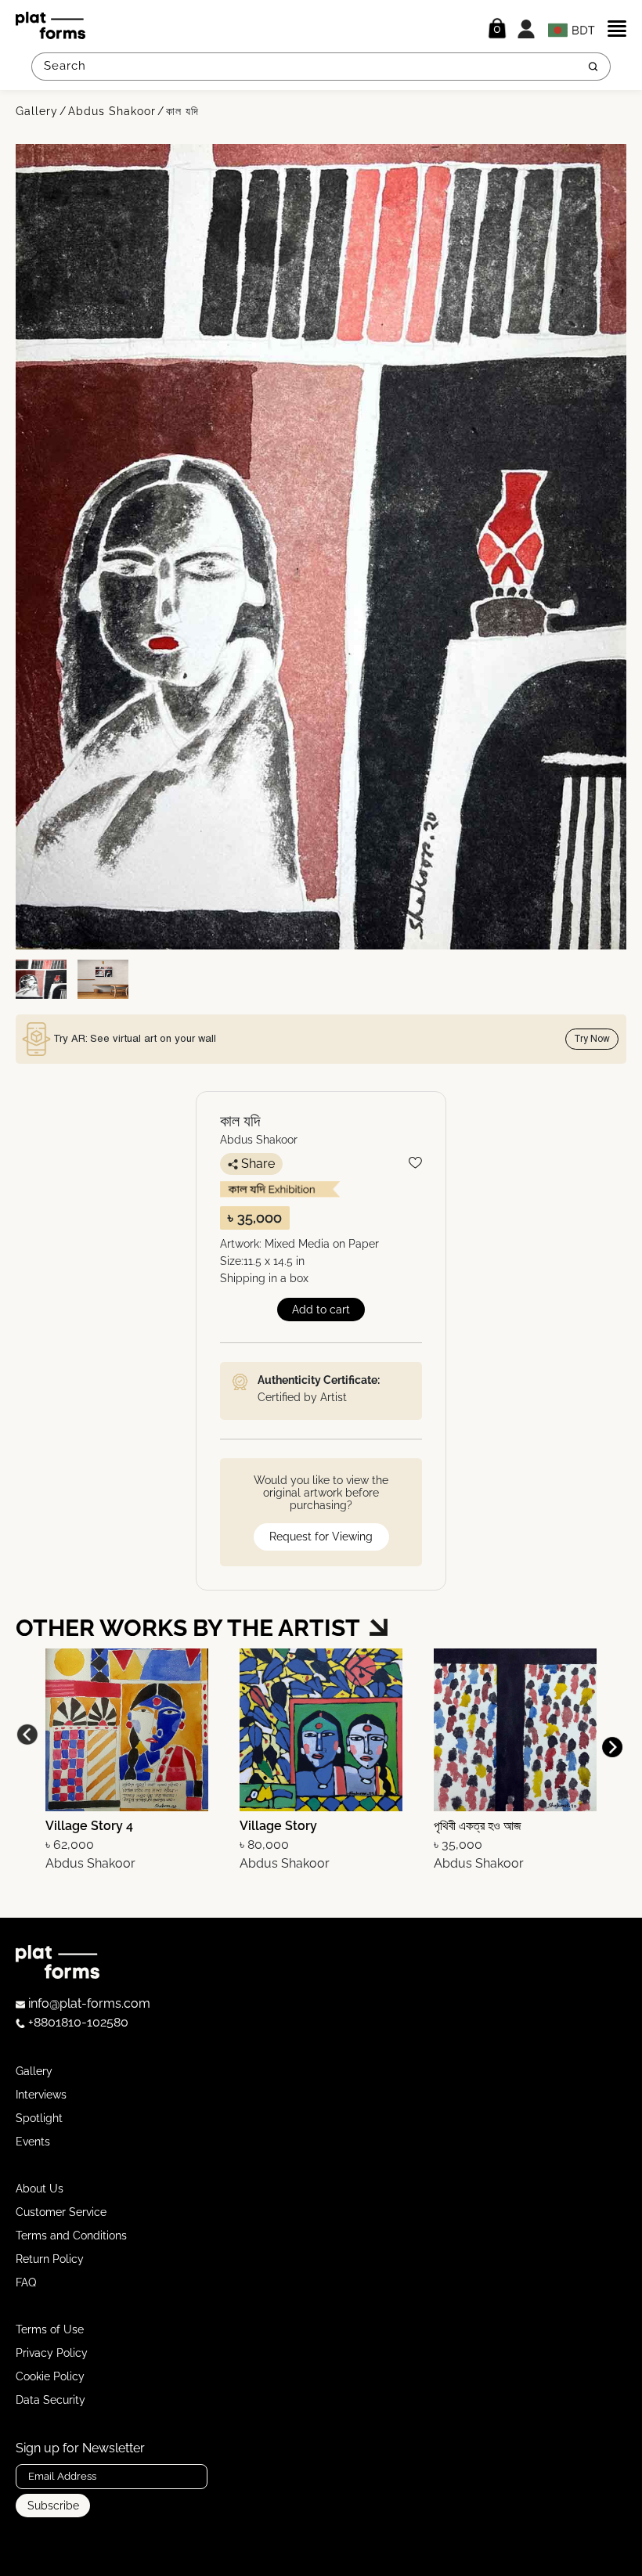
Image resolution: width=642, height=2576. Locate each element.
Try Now (592, 1039)
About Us (40, 2189)
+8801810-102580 (77, 2022)
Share (258, 1164)
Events (33, 2142)
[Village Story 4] (127, 1729)
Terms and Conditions (71, 2236)
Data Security (50, 2400)
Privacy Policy (52, 2353)
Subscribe (53, 2506)
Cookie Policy (50, 2376)
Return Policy (50, 2259)
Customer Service (61, 2212)
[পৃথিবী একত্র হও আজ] (515, 1729)
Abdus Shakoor (112, 111)
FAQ (26, 2282)
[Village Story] (321, 1729)
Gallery (37, 111)
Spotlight (39, 2118)
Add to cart (321, 1310)
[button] (612, 1747)
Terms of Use (50, 2329)
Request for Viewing (321, 1537)
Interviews (41, 2095)
